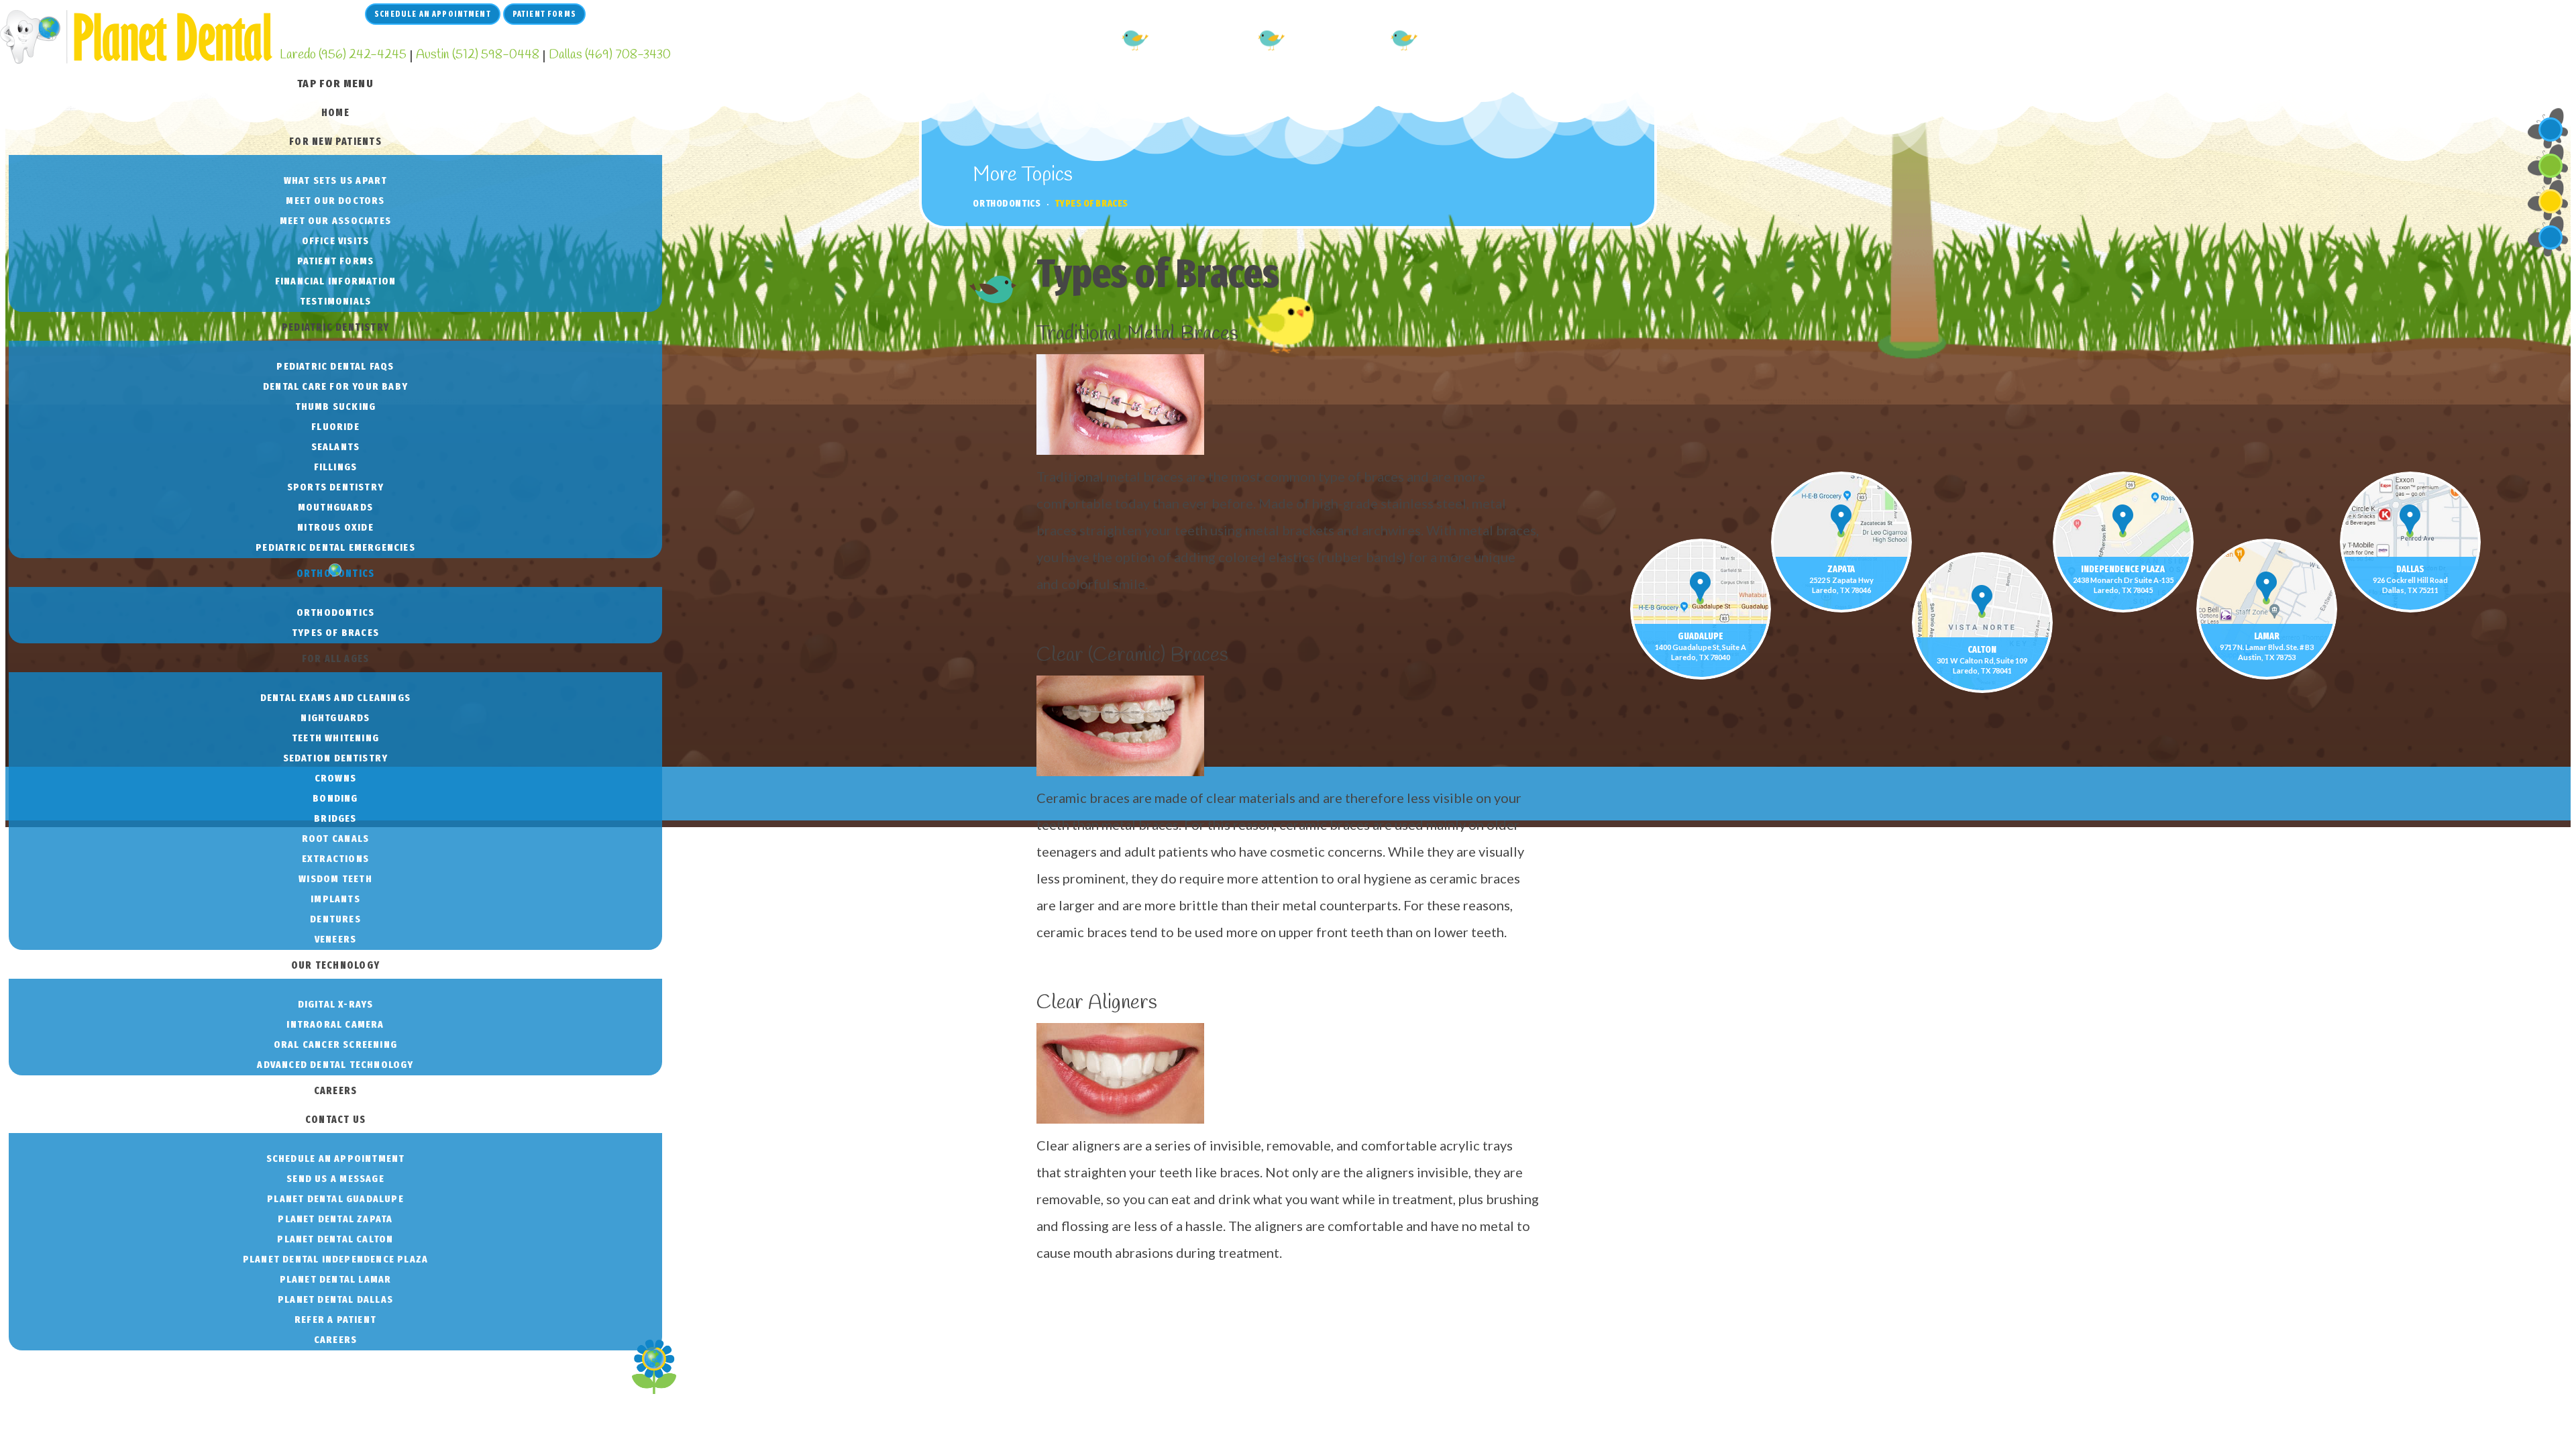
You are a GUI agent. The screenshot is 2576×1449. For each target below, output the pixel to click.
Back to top (585, 1363)
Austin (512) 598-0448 (478, 55)
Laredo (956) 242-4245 (343, 55)
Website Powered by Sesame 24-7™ (104, 1361)
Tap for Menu (335, 84)
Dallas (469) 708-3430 (610, 55)
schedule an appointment (433, 14)
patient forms (544, 14)
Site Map (228, 1361)
